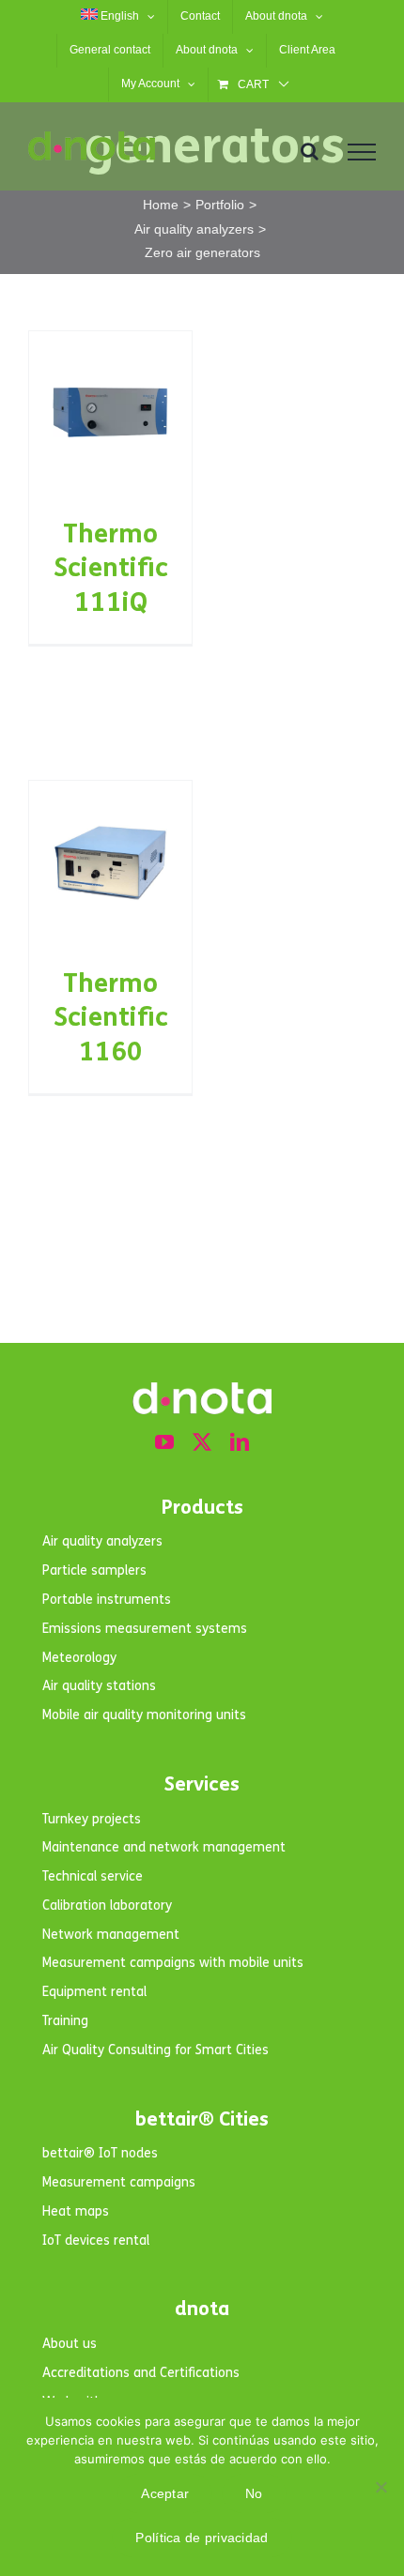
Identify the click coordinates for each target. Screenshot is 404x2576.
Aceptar (165, 2493)
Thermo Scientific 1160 (111, 1018)
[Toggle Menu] (362, 152)
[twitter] (202, 1442)
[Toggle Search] (310, 151)
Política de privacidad (202, 2538)
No (254, 2493)
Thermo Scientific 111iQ (111, 568)
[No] (381, 2487)
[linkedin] (240, 1442)
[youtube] (164, 1442)
